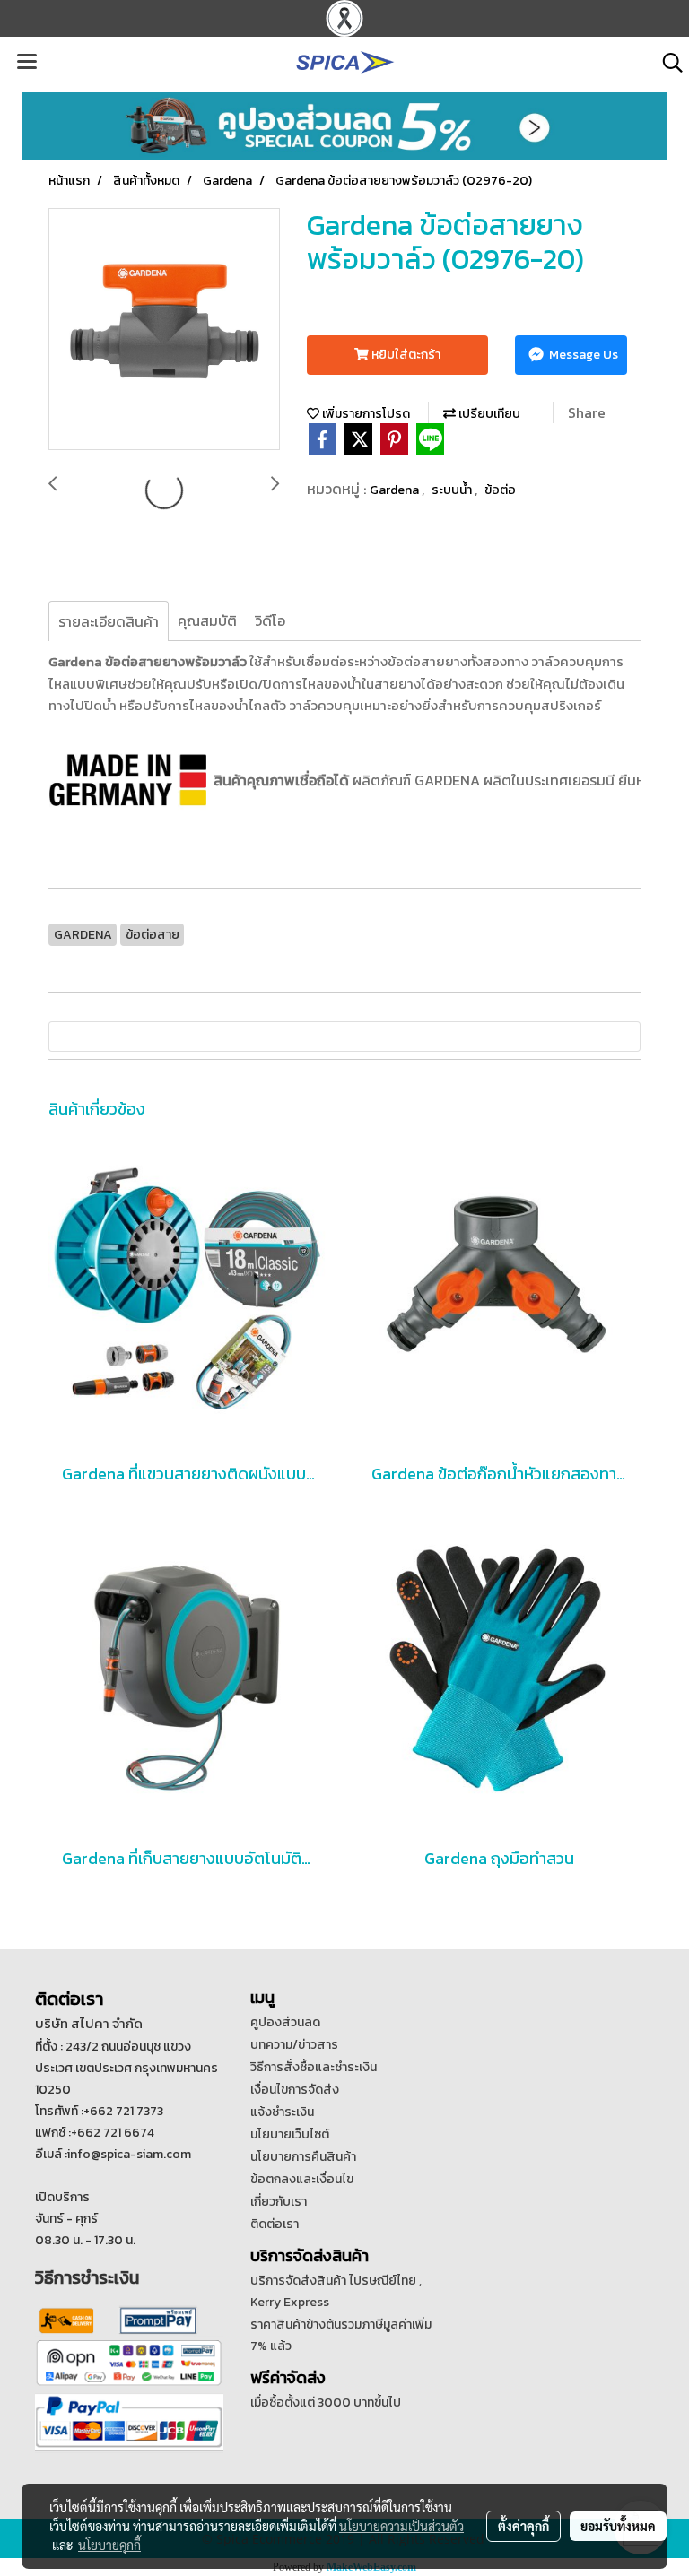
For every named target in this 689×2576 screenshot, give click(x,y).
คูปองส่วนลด (285, 2022)
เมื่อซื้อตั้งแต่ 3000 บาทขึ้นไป (326, 2403)
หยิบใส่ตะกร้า (405, 355)
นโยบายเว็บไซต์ (290, 2134)
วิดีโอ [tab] (270, 620)
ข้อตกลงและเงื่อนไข (302, 2179)
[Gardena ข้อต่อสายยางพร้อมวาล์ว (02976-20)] (164, 330)
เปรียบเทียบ (488, 414)
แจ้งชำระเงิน (282, 2112)
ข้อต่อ (500, 490)
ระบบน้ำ (453, 490)
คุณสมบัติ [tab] (207, 620)
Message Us (582, 355)
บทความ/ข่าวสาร (294, 2045)
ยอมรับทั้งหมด (618, 2526)
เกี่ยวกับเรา (279, 2202)
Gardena (396, 490)
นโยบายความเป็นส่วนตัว (401, 2526)
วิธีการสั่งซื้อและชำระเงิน (314, 2067)
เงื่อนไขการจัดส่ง (295, 2090)
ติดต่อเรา (275, 2224)
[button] (667, 63)
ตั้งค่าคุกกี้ (523, 2526)
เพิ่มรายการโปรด (365, 414)
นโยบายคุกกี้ (109, 2545)
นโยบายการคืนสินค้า (303, 2157)
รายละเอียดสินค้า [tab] (109, 621)
